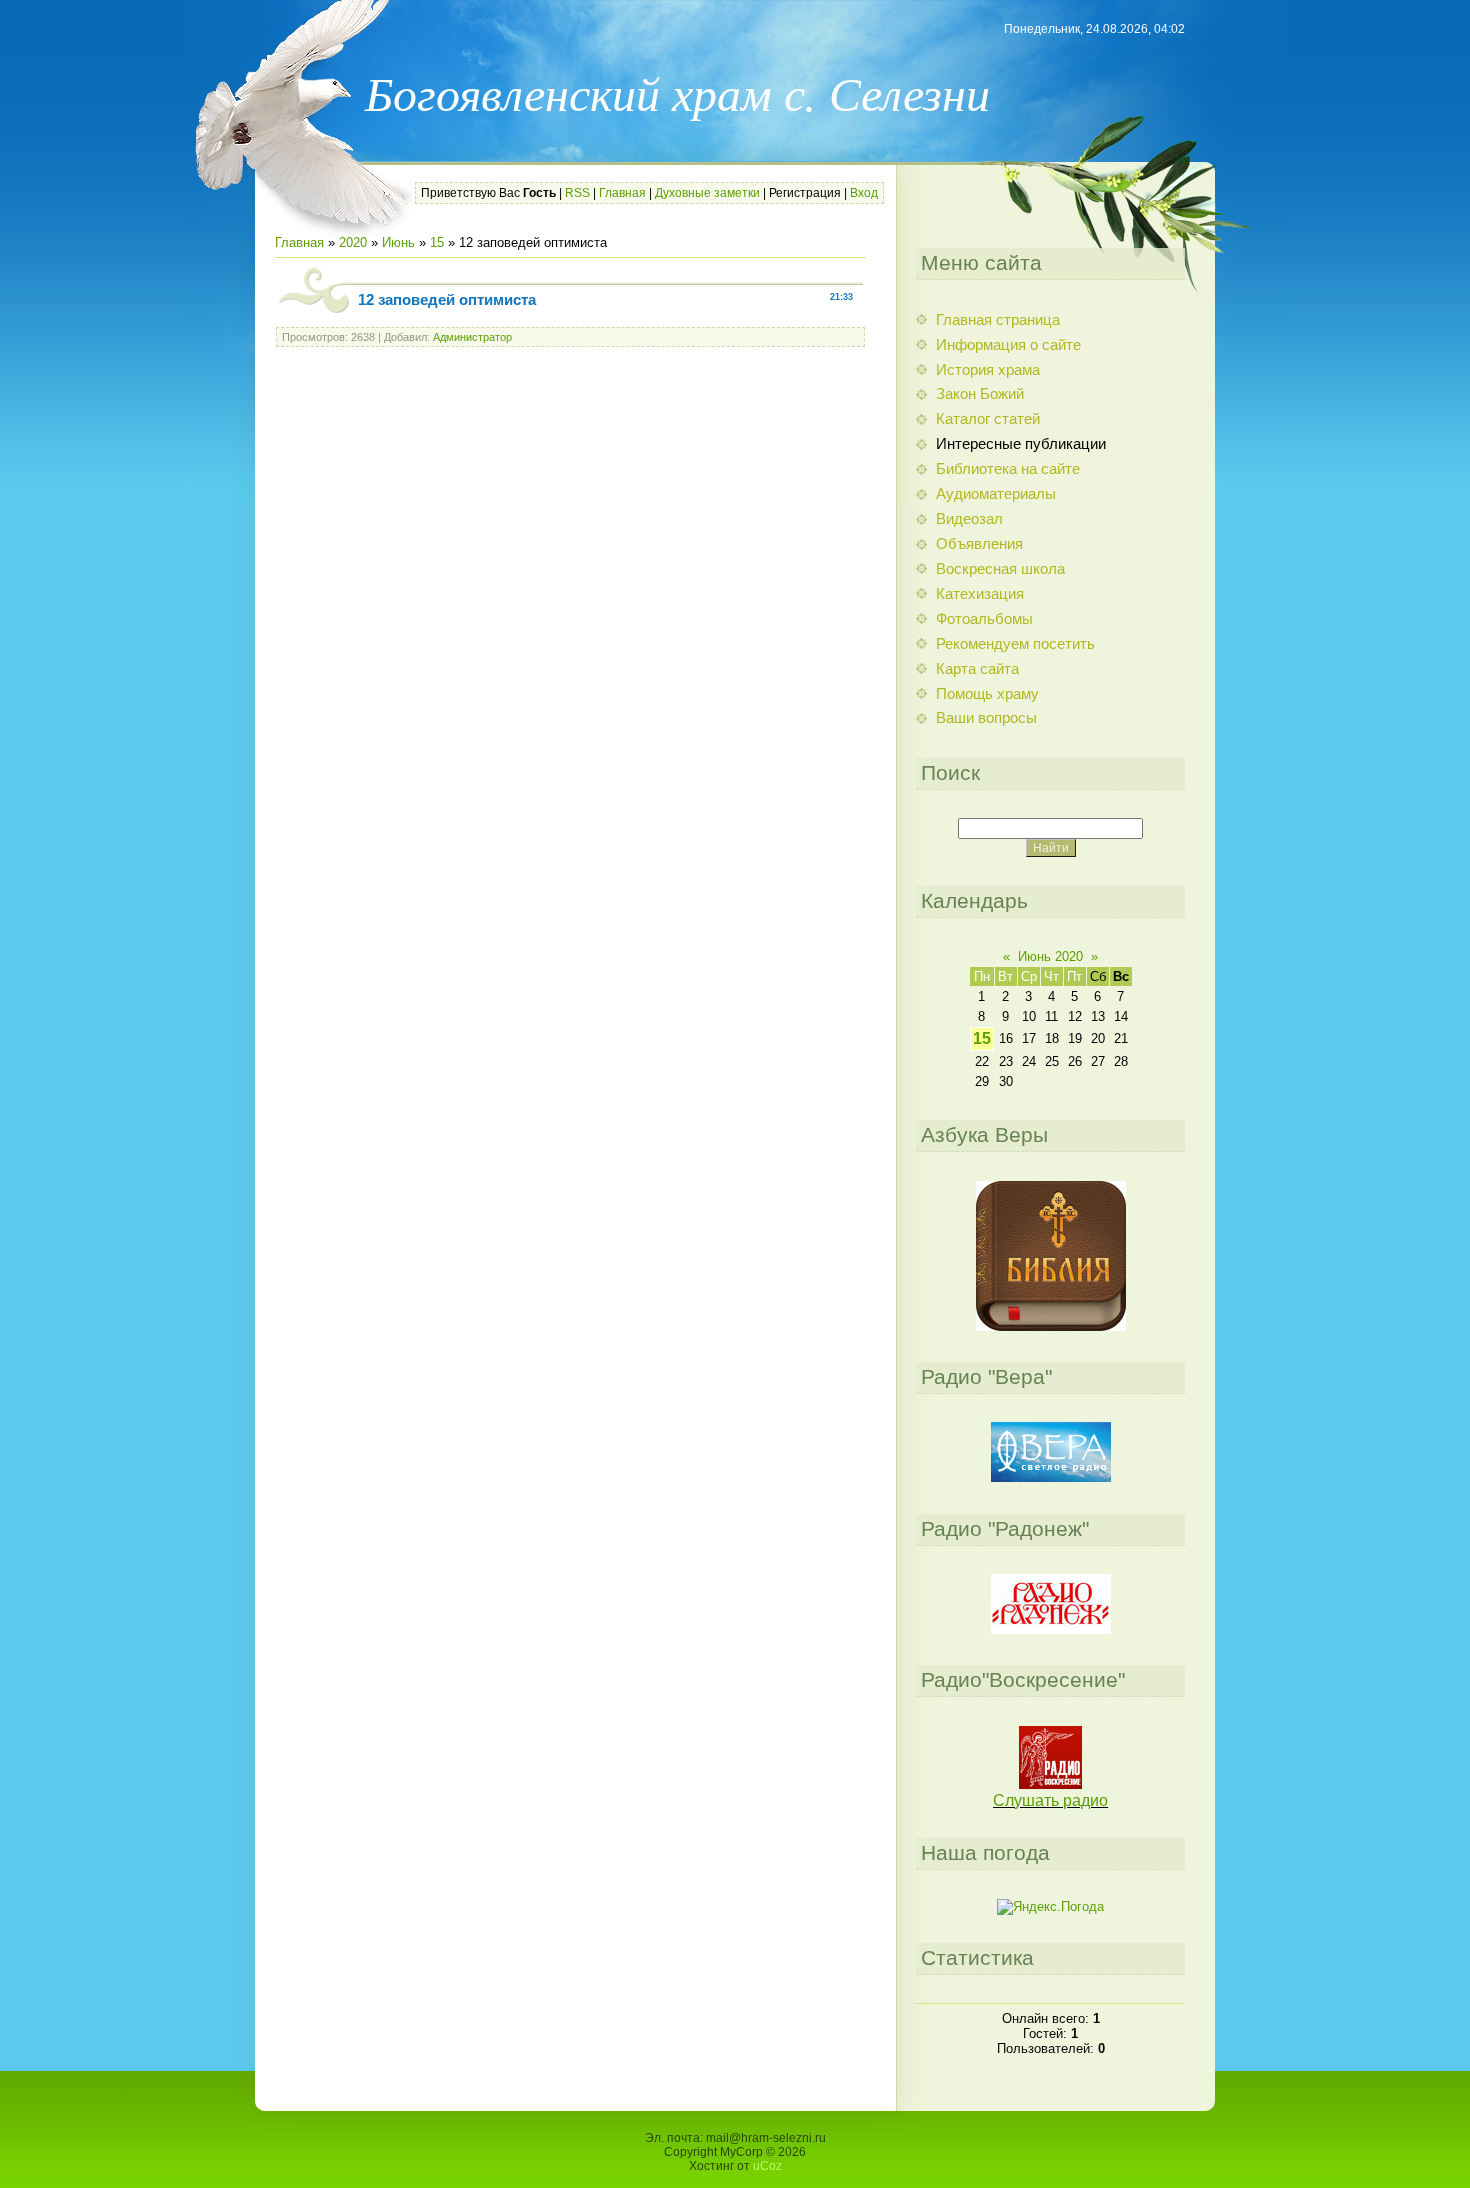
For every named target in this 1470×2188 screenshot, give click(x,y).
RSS (577, 193)
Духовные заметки (707, 193)
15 (437, 242)
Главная (622, 193)
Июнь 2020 (1050, 956)
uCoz (767, 2166)
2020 (353, 242)
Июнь (398, 242)
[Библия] (1051, 1326)
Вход (864, 193)
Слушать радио (1050, 1800)
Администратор (472, 337)
